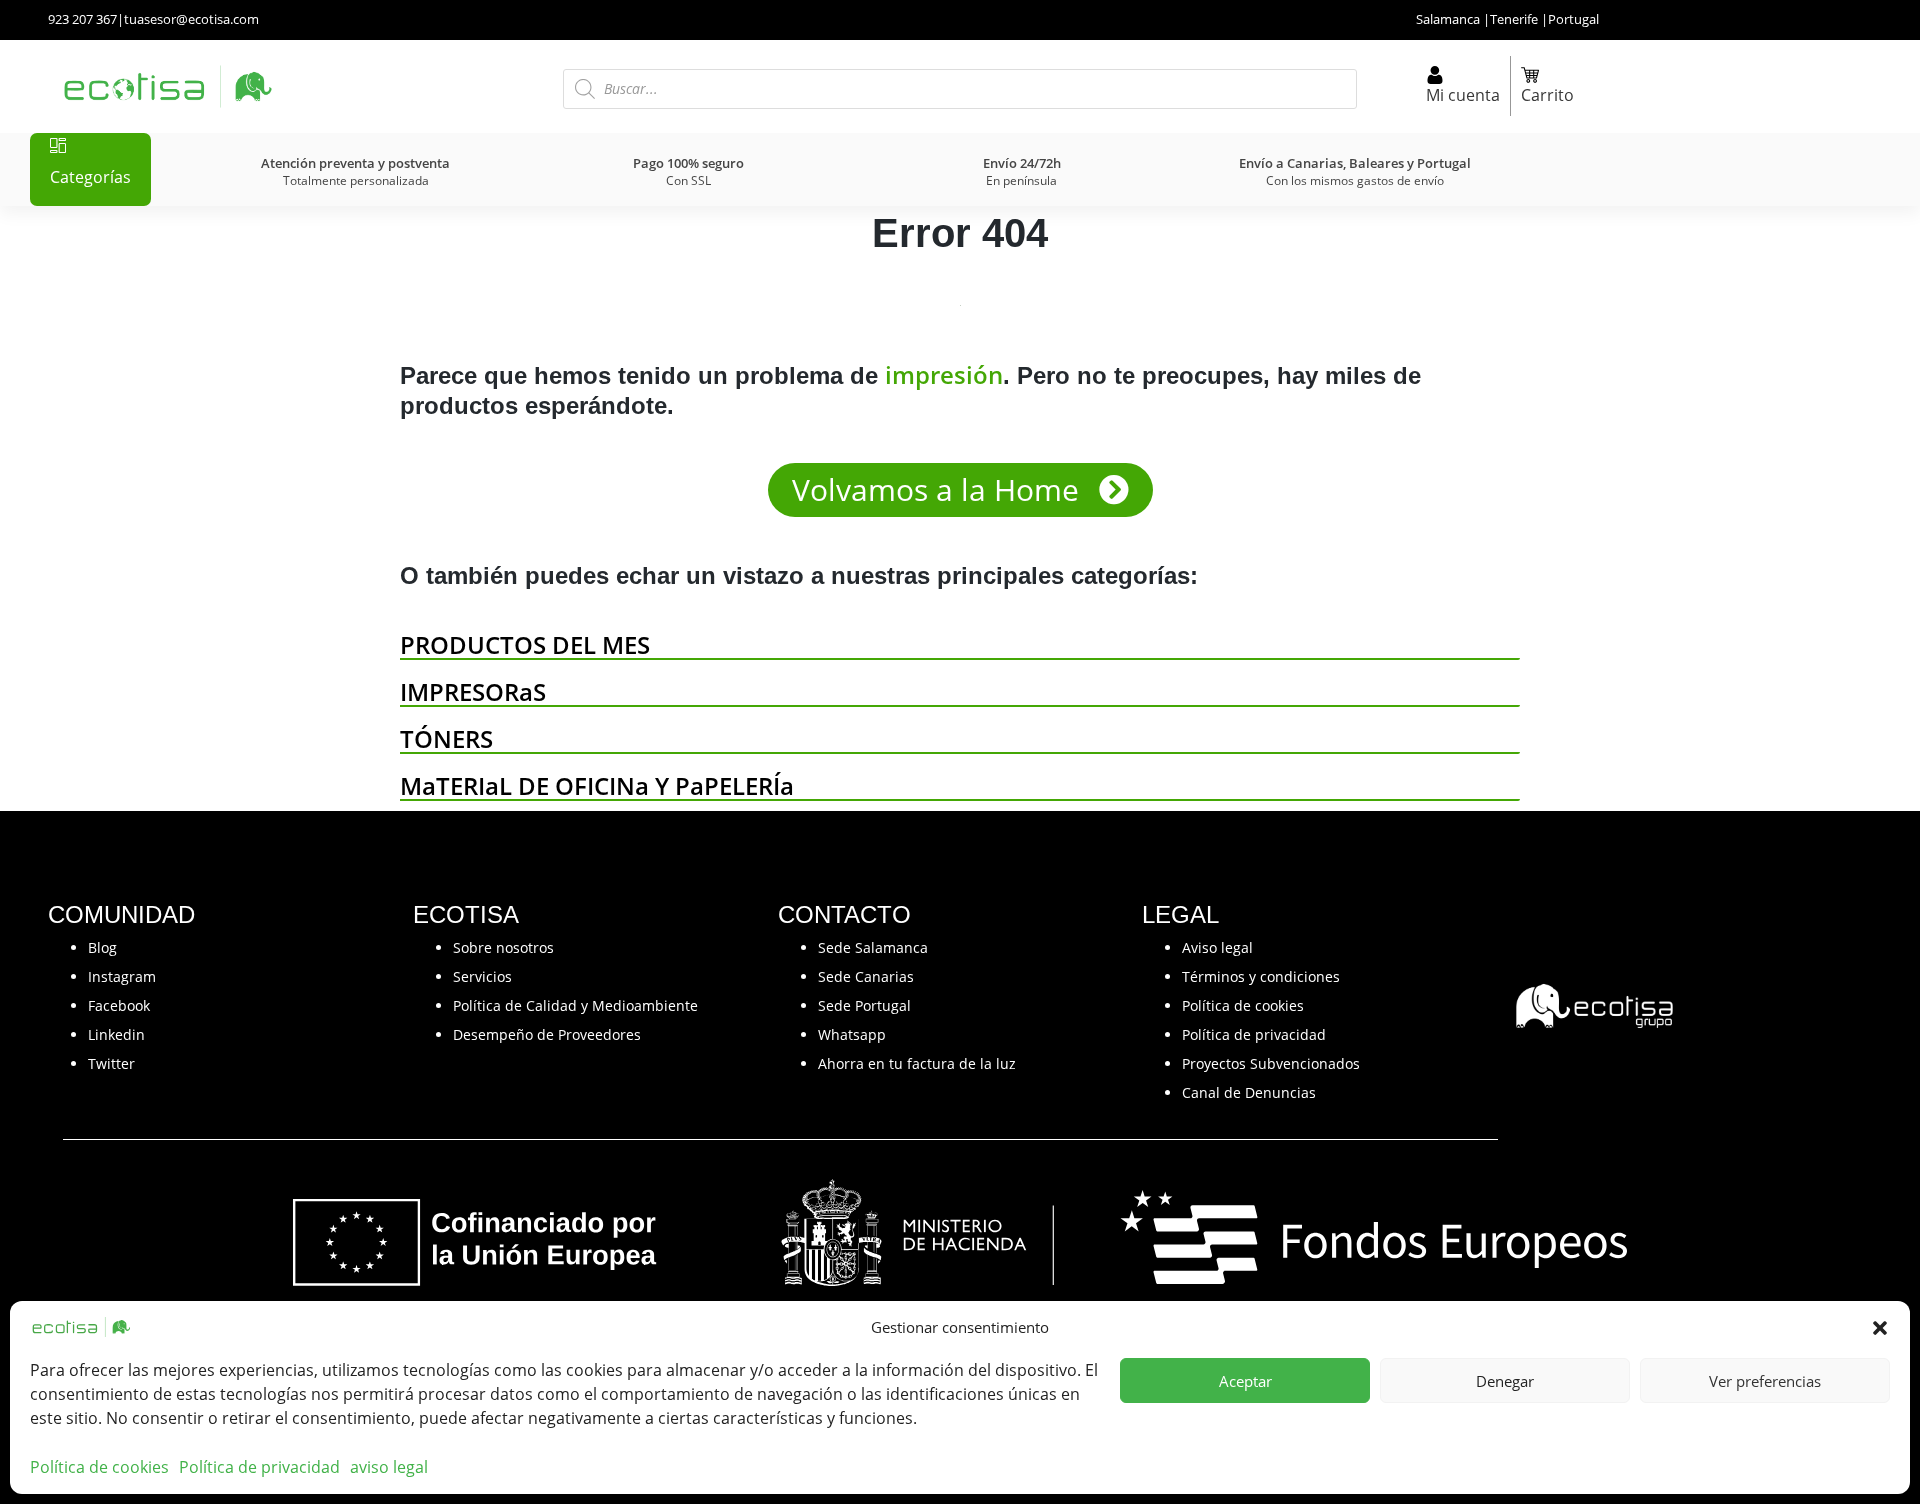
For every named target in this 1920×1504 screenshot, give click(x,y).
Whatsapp (852, 1034)
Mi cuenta (1463, 95)
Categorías (90, 177)
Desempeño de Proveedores (547, 1034)
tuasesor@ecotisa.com (191, 19)
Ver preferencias (1765, 1381)
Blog (102, 947)
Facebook (119, 1005)
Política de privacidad (259, 1467)
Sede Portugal (864, 1005)
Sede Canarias (866, 976)
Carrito (1547, 95)
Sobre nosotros (503, 947)
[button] (1880, 1327)
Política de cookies (99, 1467)
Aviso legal (1217, 947)
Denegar (1505, 1381)
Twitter (111, 1063)
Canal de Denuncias (1249, 1092)
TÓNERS (446, 738)
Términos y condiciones (1261, 976)
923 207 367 (82, 19)
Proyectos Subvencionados (1271, 1063)
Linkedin (116, 1034)
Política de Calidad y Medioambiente (575, 1005)
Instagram (122, 976)
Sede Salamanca (873, 947)
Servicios (482, 976)
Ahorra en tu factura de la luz (917, 1063)
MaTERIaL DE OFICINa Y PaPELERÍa (597, 785)
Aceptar (1245, 1381)
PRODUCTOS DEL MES (525, 644)
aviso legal (389, 1467)
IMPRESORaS (473, 691)
